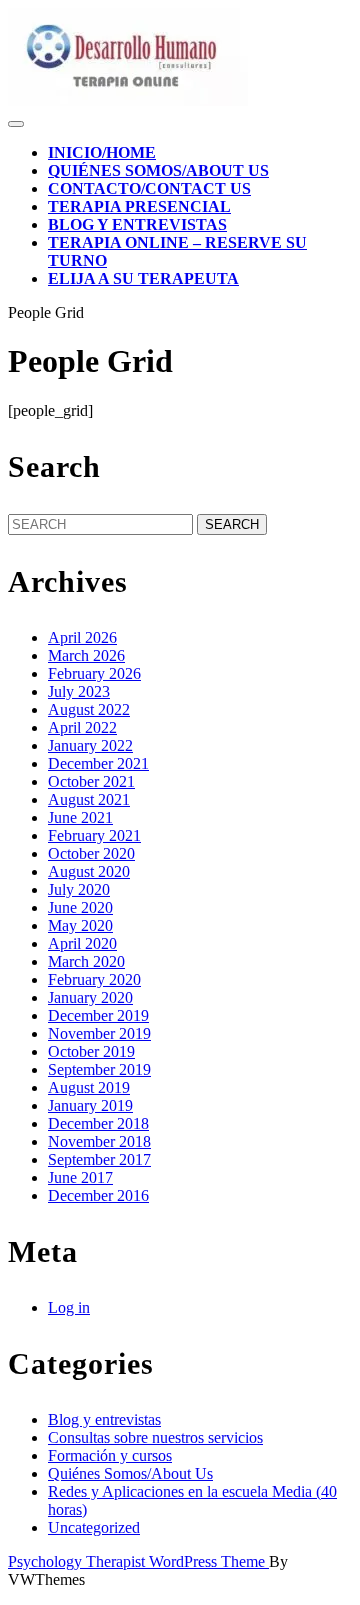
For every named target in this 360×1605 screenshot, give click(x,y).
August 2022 (89, 709)
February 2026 (94, 673)
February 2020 (94, 979)
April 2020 (82, 943)
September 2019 (99, 1069)
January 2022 (90, 745)
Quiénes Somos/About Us (158, 170)
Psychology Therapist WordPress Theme (138, 1561)
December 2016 (98, 1195)
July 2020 (79, 889)
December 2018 (98, 1123)
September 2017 (99, 1159)
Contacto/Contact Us (149, 188)
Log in (69, 1307)
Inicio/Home (102, 152)
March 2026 (86, 655)
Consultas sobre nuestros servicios (155, 1437)
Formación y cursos (110, 1455)
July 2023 (79, 691)
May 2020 (80, 925)
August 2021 (89, 799)
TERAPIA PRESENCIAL (139, 206)
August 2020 (89, 871)
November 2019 (99, 1033)
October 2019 (91, 1051)
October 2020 (91, 853)
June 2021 (80, 817)
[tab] (16, 124)
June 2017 (80, 1177)
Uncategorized (94, 1527)
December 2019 (98, 1015)
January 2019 (90, 1105)
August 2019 (89, 1087)
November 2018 (99, 1141)
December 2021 (98, 763)
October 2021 (91, 781)
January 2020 (90, 997)
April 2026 (82, 637)
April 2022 (82, 727)
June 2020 (80, 907)
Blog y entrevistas (137, 224)
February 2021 (94, 835)
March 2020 (86, 961)
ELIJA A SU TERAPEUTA (143, 278)
